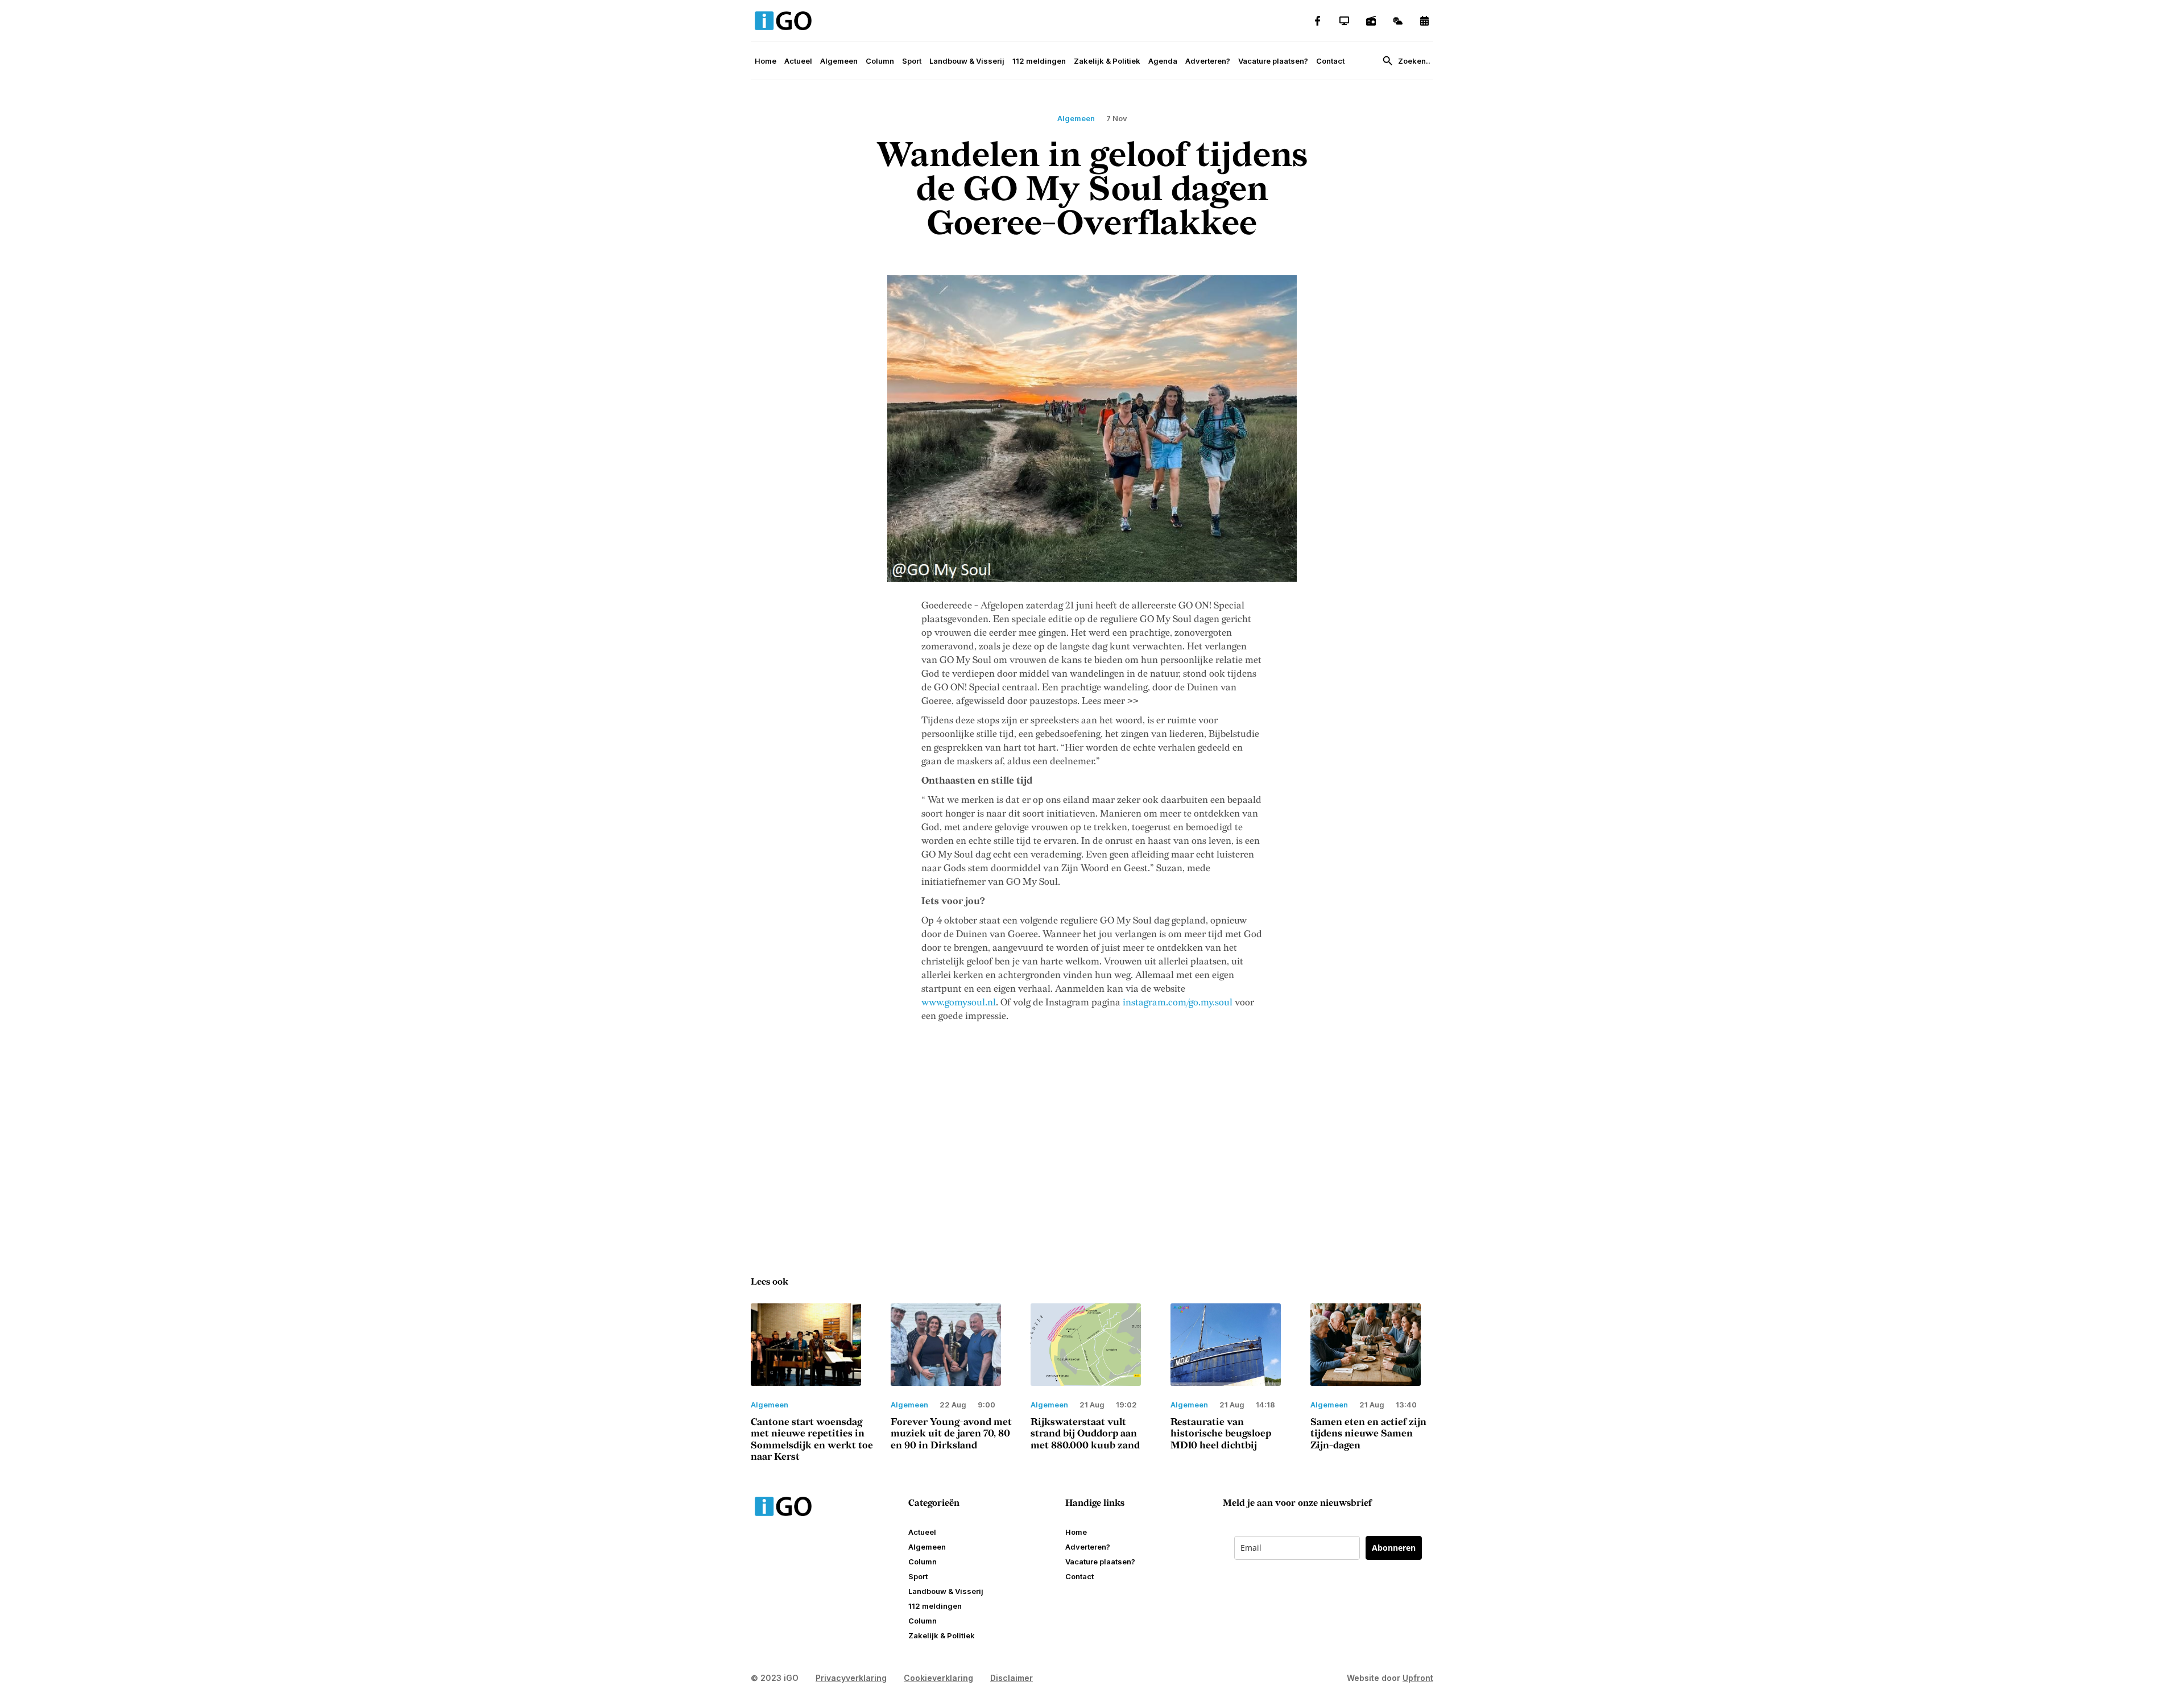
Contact (1330, 61)
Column (880, 61)
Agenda (1163, 61)
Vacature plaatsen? (1273, 61)
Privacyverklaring (851, 1678)
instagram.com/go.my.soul (1178, 1003)
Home (766, 61)
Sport (912, 61)
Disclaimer (1012, 1678)
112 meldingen (1039, 61)
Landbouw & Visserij (967, 61)
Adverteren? (1208, 61)
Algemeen (839, 61)
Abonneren (1394, 1548)
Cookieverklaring (938, 1678)
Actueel (798, 61)
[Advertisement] (1092, 1139)
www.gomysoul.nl (959, 1003)
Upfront (1418, 1678)
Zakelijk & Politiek (1107, 61)
